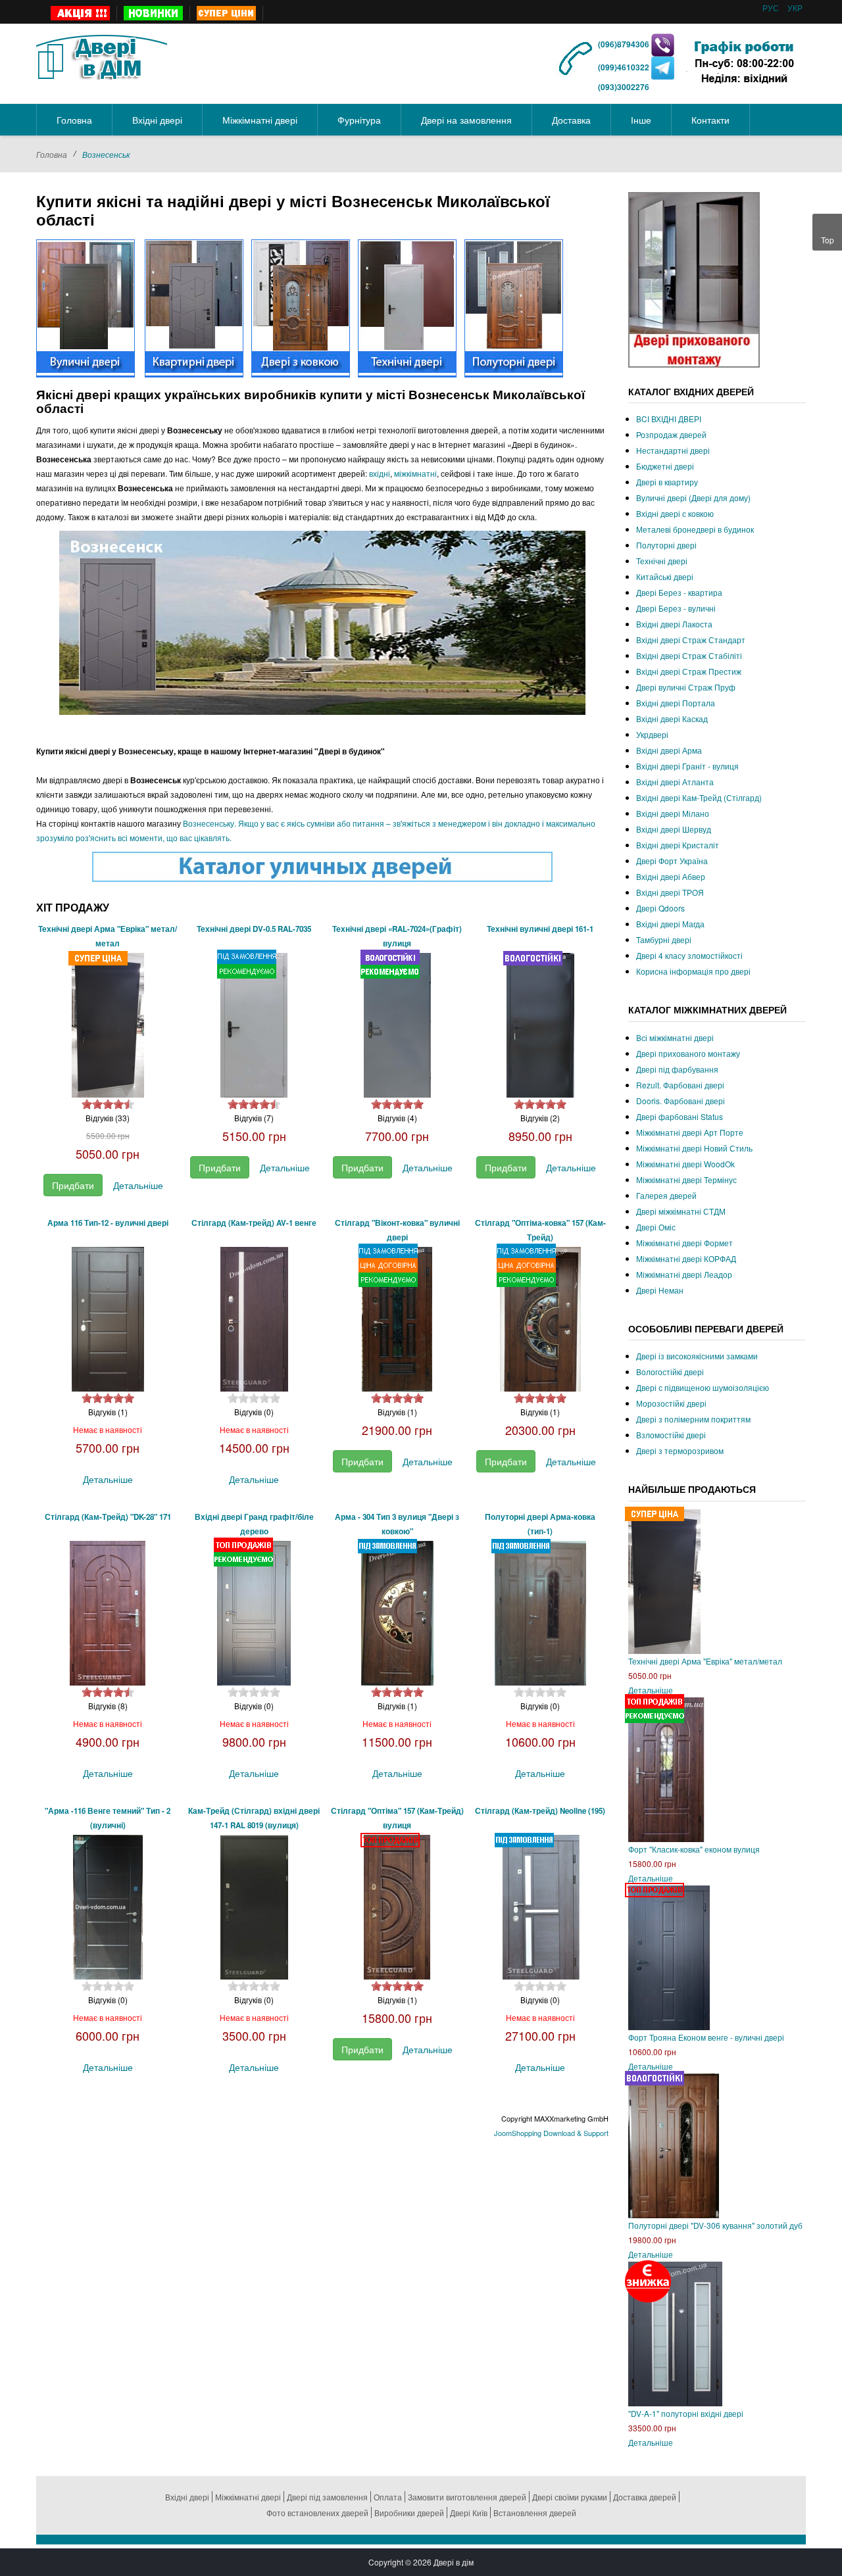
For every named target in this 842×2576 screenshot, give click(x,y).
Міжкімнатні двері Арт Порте (690, 1132)
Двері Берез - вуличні (676, 608)
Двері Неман (660, 1290)
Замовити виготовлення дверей (467, 2497)
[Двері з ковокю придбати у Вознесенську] (301, 307)
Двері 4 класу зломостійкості (689, 955)
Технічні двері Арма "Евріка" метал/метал (705, 1661)
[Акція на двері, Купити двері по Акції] (81, 13)
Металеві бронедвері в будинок (695, 529)
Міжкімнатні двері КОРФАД (686, 1258)
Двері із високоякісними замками (697, 1356)
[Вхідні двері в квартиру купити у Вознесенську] (194, 307)
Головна (52, 154)
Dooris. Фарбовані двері (681, 1101)
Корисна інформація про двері (693, 971)
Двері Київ (469, 2513)
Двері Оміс (656, 1227)
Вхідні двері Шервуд (674, 829)
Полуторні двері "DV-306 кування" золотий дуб (715, 2225)
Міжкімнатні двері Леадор (684, 1274)
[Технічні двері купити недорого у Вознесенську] (407, 307)
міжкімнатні (415, 473)
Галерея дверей (666, 1195)
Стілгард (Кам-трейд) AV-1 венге (254, 1223)
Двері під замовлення (327, 2497)
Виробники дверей (409, 2513)
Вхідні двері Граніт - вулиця (687, 766)
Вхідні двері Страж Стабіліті (689, 655)
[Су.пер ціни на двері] (227, 13)
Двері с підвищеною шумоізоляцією (703, 1387)
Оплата (388, 2497)
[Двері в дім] (102, 55)
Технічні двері (662, 561)
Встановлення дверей (535, 2513)
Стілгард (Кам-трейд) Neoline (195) (540, 1811)
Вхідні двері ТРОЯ (670, 892)
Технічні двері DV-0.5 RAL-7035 (254, 929)
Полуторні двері (666, 545)
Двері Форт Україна (672, 861)
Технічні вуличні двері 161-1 (540, 929)
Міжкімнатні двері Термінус (686, 1179)
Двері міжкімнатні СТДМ (681, 1211)
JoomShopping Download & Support (551, 2133)
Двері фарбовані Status (680, 1116)
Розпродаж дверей (671, 434)
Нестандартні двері (673, 450)
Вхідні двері (187, 2497)
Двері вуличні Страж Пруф (686, 687)
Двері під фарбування (677, 1069)
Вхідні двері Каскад (672, 718)
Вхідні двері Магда (670, 924)
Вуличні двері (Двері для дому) (693, 498)
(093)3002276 (624, 87)
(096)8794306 (625, 44)
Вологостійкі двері (670, 1372)
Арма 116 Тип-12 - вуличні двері (108, 1223)
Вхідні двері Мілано (673, 813)
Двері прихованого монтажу (688, 1053)
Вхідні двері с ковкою (675, 513)
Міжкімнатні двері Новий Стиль (694, 1148)
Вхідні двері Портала (676, 703)
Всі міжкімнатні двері (675, 1037)
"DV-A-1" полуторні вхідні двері (686, 2413)
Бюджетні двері (665, 466)
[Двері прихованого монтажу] (694, 279)
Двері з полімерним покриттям (693, 1419)
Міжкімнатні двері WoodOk (685, 1164)
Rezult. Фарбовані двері (680, 1085)
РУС (772, 8)
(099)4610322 (624, 67)
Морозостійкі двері (671, 1403)
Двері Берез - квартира (679, 592)
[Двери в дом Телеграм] (663, 67)
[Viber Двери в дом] (663, 44)
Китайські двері (665, 576)
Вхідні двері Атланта (675, 782)
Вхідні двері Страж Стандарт (691, 640)
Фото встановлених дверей (317, 2513)
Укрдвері (652, 734)
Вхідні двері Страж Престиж (689, 671)
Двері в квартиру (667, 482)
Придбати (73, 1185)
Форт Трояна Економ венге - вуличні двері (706, 2037)
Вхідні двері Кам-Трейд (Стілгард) (699, 797)
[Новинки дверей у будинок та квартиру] (154, 13)
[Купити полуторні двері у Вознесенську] (514, 307)
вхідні (380, 473)
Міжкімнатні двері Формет (684, 1243)
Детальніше (138, 1185)
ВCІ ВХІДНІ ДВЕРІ (669, 419)
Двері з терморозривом (680, 1450)
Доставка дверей (645, 2497)
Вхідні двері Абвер (671, 876)
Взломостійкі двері (671, 1435)
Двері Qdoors (660, 908)
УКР (795, 8)
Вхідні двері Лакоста (674, 624)
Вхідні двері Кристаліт (678, 845)
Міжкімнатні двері (248, 2497)
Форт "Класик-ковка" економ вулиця (694, 1849)
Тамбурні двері (664, 939)
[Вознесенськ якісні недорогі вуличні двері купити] (86, 307)
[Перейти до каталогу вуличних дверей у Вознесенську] (322, 867)
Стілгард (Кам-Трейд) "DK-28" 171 (108, 1517)
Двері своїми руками (570, 2497)
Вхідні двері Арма (669, 750)
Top (828, 240)
